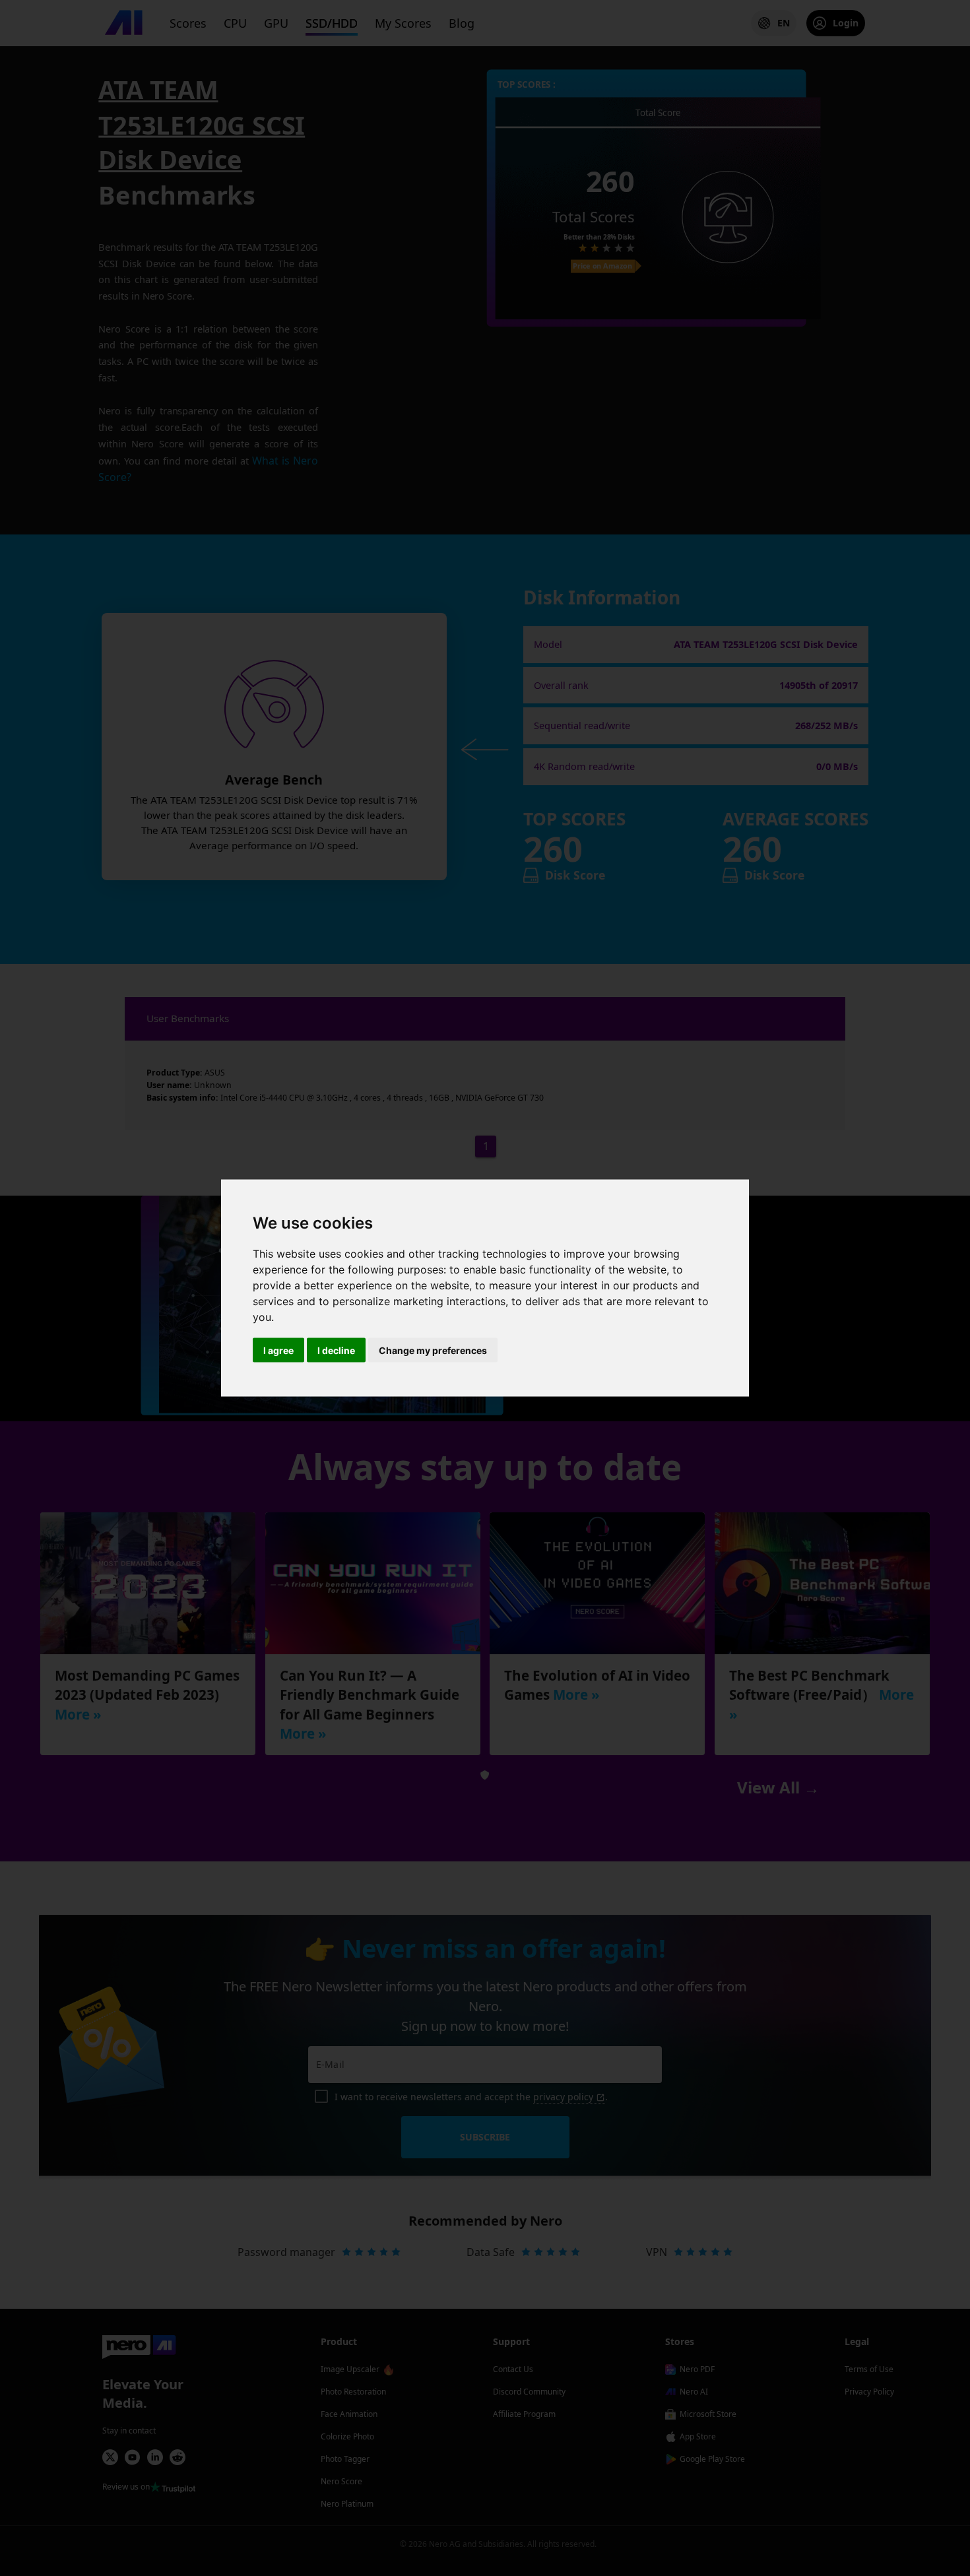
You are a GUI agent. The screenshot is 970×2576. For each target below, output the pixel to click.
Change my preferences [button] (433, 1350)
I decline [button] (336, 1350)
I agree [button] (278, 1350)
